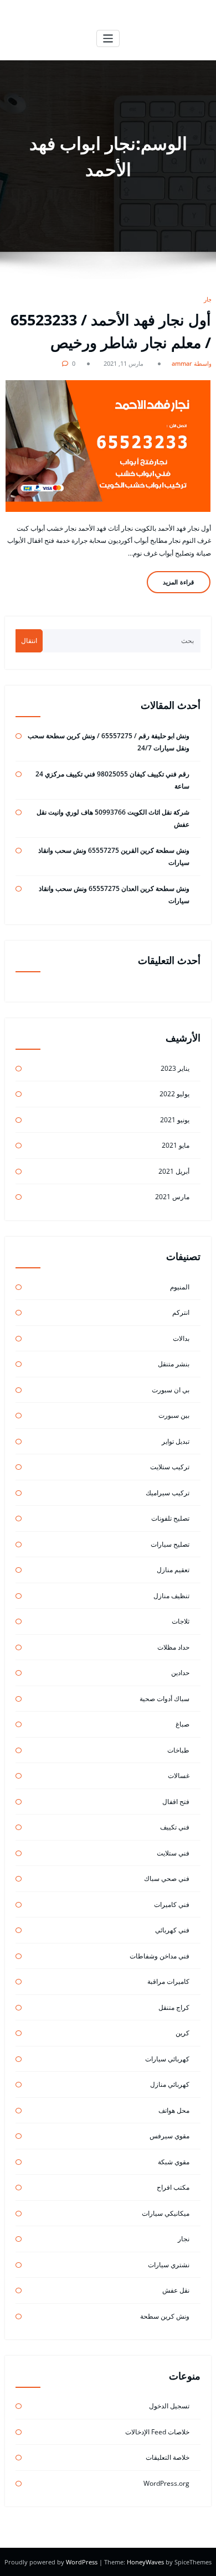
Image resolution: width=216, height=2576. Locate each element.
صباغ (182, 1724)
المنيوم (180, 1287)
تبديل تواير (176, 1441)
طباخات (178, 1750)
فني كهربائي (172, 1930)
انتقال (29, 641)
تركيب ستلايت (170, 1467)
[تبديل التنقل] (108, 38)
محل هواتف (174, 2110)
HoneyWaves (145, 2562)
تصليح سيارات (170, 1544)
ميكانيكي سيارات (166, 2213)
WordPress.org (166, 2483)
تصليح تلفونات (170, 1518)
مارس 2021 (172, 1197)
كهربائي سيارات (167, 2059)
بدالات (181, 1338)
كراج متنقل (174, 2007)
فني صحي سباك (167, 1878)
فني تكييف (175, 1827)
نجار (209, 299)
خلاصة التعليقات (168, 2457)
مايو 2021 (176, 1145)
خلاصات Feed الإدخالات (157, 2432)
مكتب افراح (173, 2187)
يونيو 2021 (175, 1120)
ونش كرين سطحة (165, 2316)
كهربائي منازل (170, 2084)
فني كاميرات (172, 1904)
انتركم (181, 1312)
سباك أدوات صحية (164, 1699)
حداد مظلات (173, 1647)
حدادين (180, 1673)
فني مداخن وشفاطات (160, 1956)
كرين (182, 2033)
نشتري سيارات (169, 2265)
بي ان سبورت (171, 1390)
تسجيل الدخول (169, 2406)
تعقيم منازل (173, 1570)
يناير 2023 (175, 1068)
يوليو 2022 (174, 1094)
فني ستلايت (173, 1853)
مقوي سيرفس (169, 2136)
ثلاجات (181, 1621)
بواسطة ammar (193, 363)
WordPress (83, 2562)
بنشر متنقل (174, 1364)
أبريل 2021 (174, 1171)
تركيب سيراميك (168, 1493)
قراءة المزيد (178, 582)
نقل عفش (176, 2290)
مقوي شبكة (174, 2162)
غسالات (179, 1776)
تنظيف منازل (171, 1596)
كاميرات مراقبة (168, 1981)
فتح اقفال (176, 1802)
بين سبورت (174, 1415)
